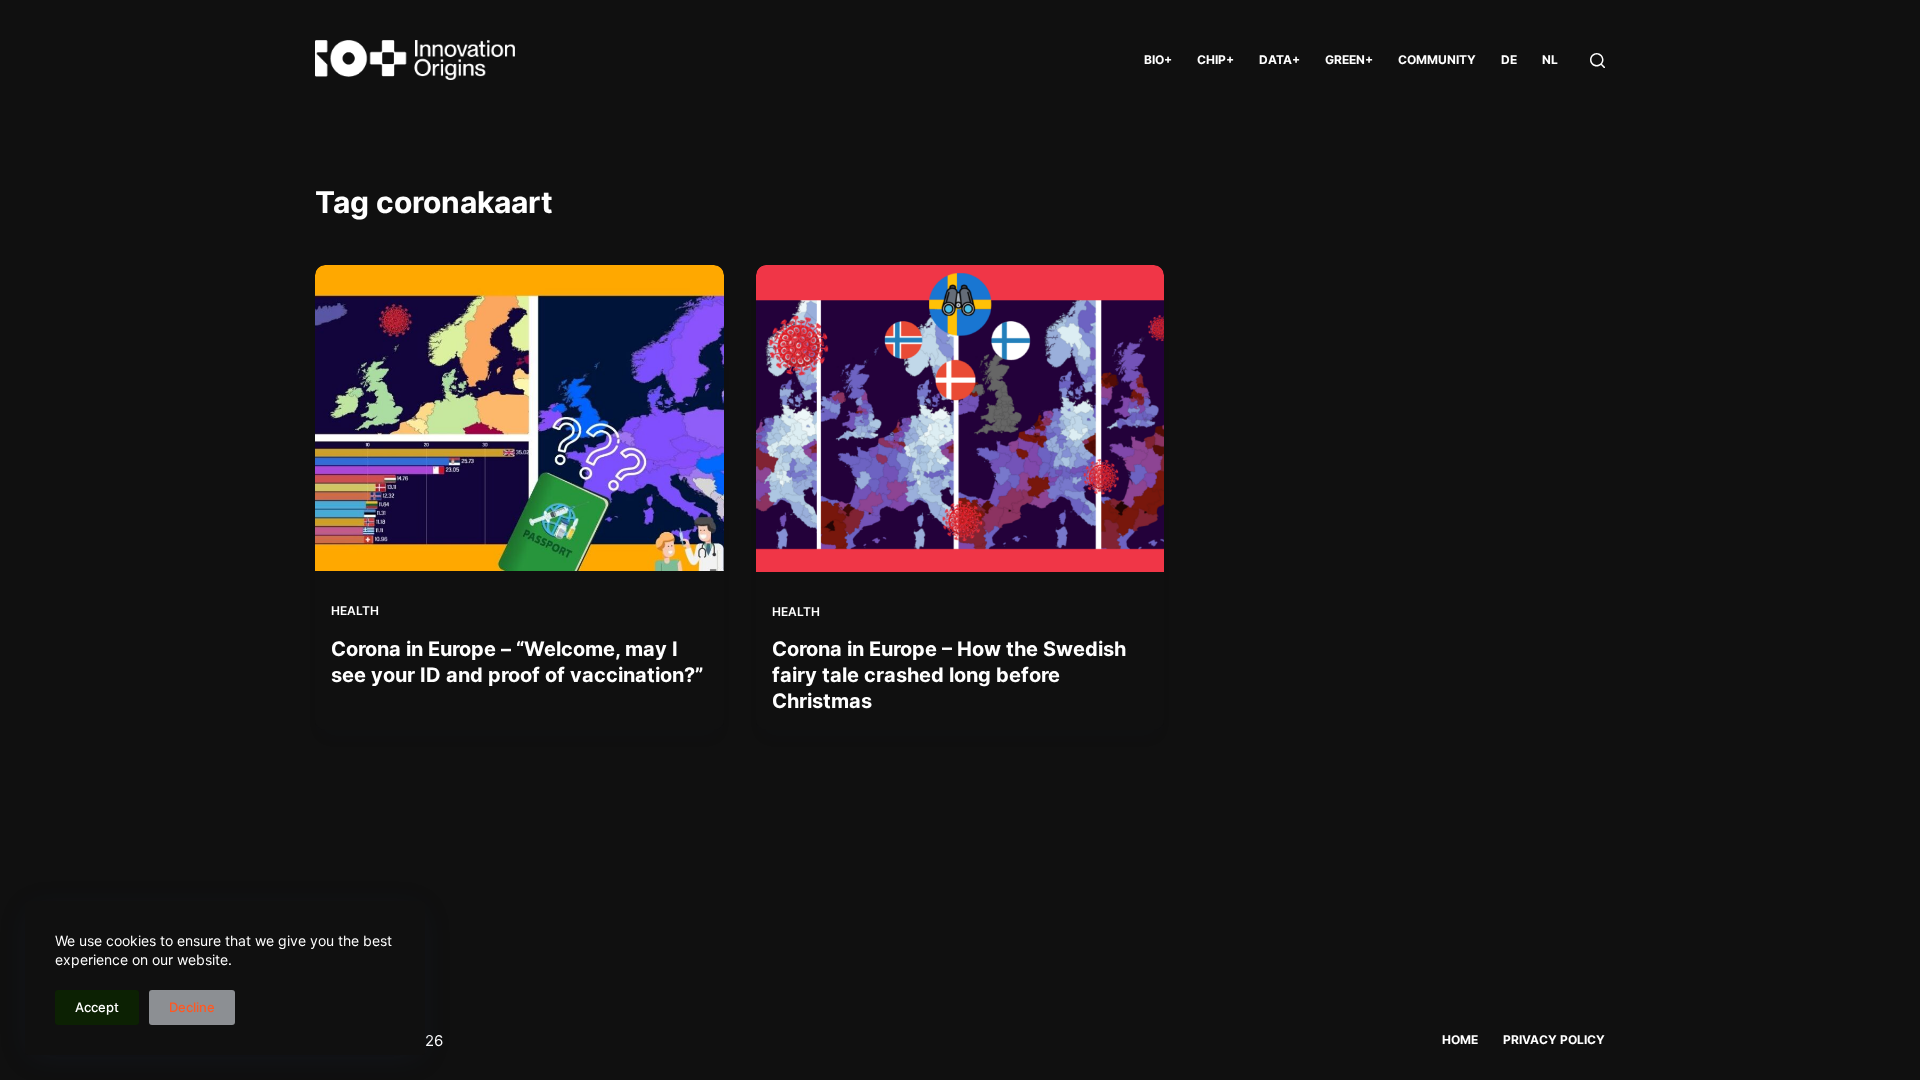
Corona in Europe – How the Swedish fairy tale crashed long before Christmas (949, 675)
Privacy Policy (1554, 1039)
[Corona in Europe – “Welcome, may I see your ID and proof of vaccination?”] (519, 418)
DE (1509, 59)
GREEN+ (1349, 59)
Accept (97, 1007)
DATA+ (1279, 59)
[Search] (1597, 60)
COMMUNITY (1437, 59)
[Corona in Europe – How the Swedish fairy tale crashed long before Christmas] (960, 418)
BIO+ (1158, 59)
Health (355, 610)
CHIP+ (1215, 59)
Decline (192, 1007)
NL (1550, 59)
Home (1460, 1039)
